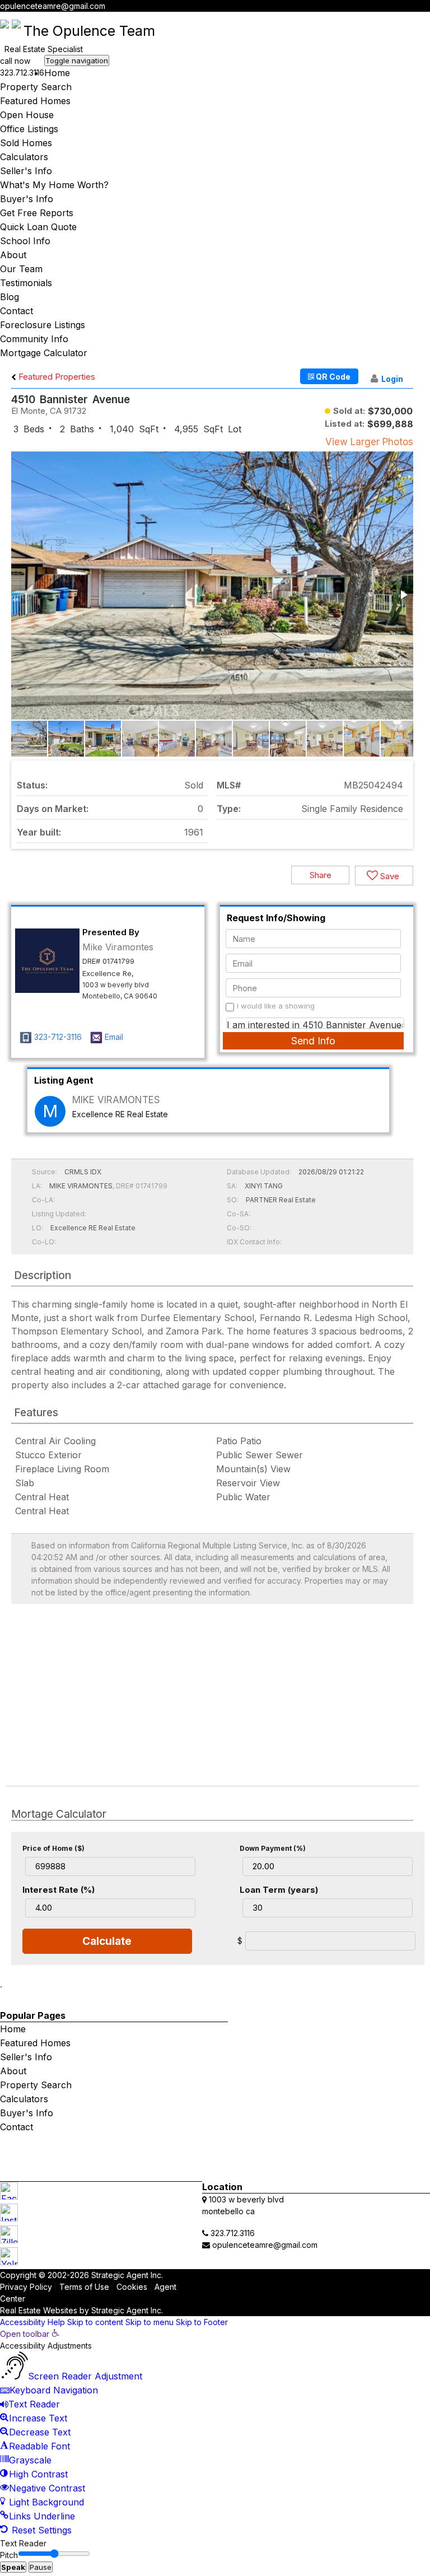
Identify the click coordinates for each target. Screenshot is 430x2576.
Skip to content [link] (95, 2322)
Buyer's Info (27, 199)
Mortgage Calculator (44, 353)
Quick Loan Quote (38, 227)
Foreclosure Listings (43, 325)
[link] (30, 2334)
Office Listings (29, 129)
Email (114, 1037)
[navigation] (215, 2433)
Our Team (21, 269)
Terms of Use (84, 2287)
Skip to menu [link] (149, 2322)
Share (321, 875)
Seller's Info (26, 171)
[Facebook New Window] (394, 18)
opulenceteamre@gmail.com (53, 6)
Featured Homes (35, 101)
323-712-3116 (58, 1037)
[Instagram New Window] (404, 18)
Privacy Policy (26, 2287)
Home (57, 73)
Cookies (132, 2287)
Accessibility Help (32, 2322)
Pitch (9, 2555)
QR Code (332, 377)
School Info (25, 241)
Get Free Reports (37, 213)
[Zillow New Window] (414, 18)
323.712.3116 (22, 73)
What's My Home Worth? (54, 185)
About (13, 255)
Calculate (107, 1941)
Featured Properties (56, 377)
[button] (403, 595)
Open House (27, 115)
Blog (10, 297)
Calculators (24, 157)
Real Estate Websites (39, 2310)
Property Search (36, 87)
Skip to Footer (202, 2322)
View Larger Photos (369, 442)
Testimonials (26, 283)
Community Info (34, 339)
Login (392, 379)
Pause (41, 2567)
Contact (17, 311)
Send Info (313, 1041)
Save (389, 876)
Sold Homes (26, 143)
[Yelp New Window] (424, 18)
